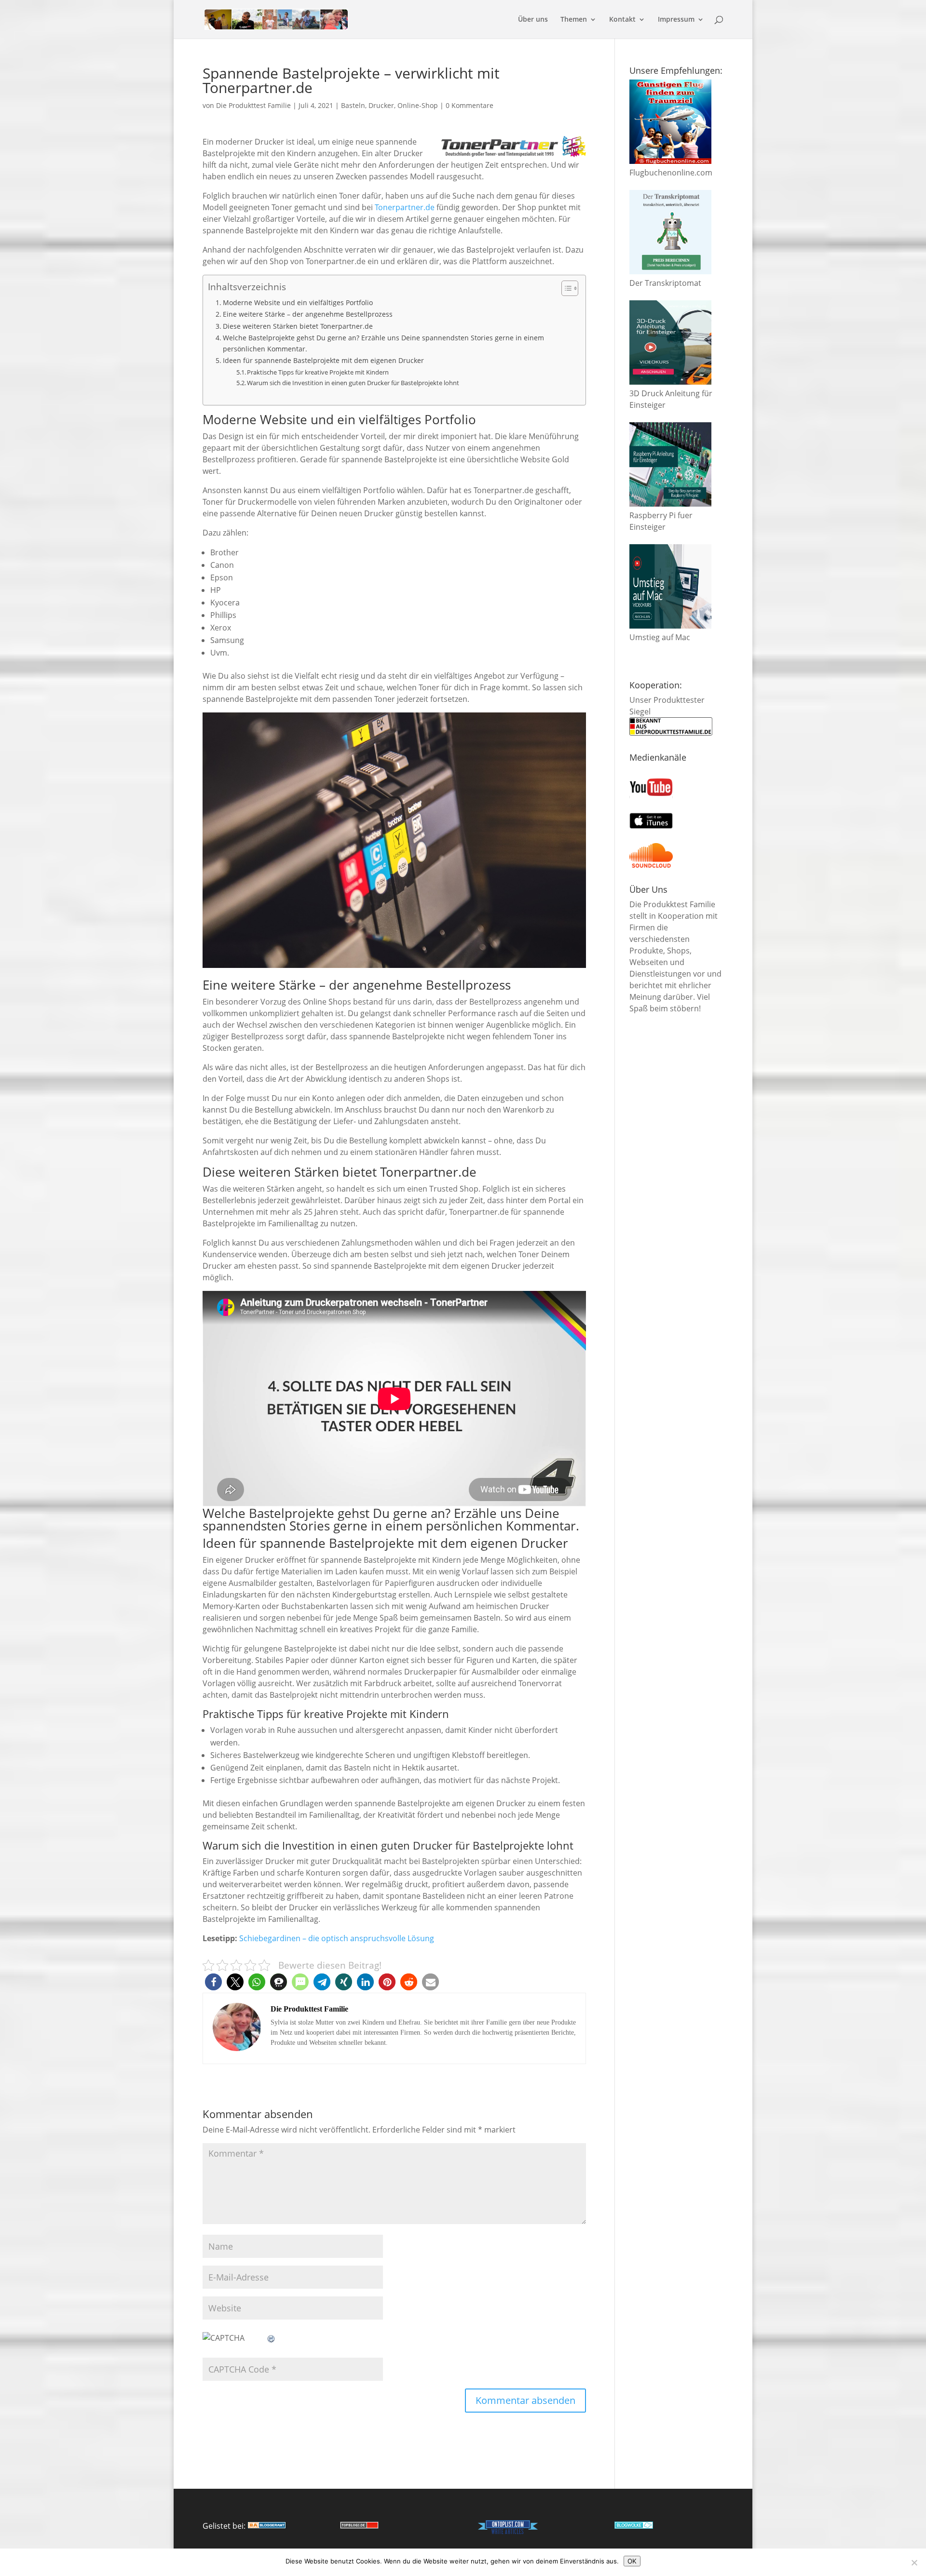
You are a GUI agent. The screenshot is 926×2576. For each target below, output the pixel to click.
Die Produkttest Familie (253, 105)
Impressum (676, 20)
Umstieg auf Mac (660, 637)
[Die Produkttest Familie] (267, 2526)
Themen (574, 20)
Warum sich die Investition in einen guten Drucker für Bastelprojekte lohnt (353, 383)
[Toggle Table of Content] (565, 288)
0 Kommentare (470, 105)
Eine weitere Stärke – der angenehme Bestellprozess (308, 314)
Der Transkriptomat (665, 283)
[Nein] (914, 2563)
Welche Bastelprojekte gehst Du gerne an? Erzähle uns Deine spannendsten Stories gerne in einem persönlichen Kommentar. (383, 343)
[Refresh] (272, 2338)
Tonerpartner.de (405, 207)
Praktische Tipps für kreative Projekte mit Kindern (318, 372)
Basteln (353, 105)
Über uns (533, 20)
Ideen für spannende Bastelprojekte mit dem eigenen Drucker (323, 360)
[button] (213, 1982)
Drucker (381, 105)
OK (632, 2561)
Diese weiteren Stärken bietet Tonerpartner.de (298, 326)
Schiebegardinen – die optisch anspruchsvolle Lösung (337, 1938)
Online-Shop (418, 105)
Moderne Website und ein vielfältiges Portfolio (298, 302)
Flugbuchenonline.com (671, 173)
